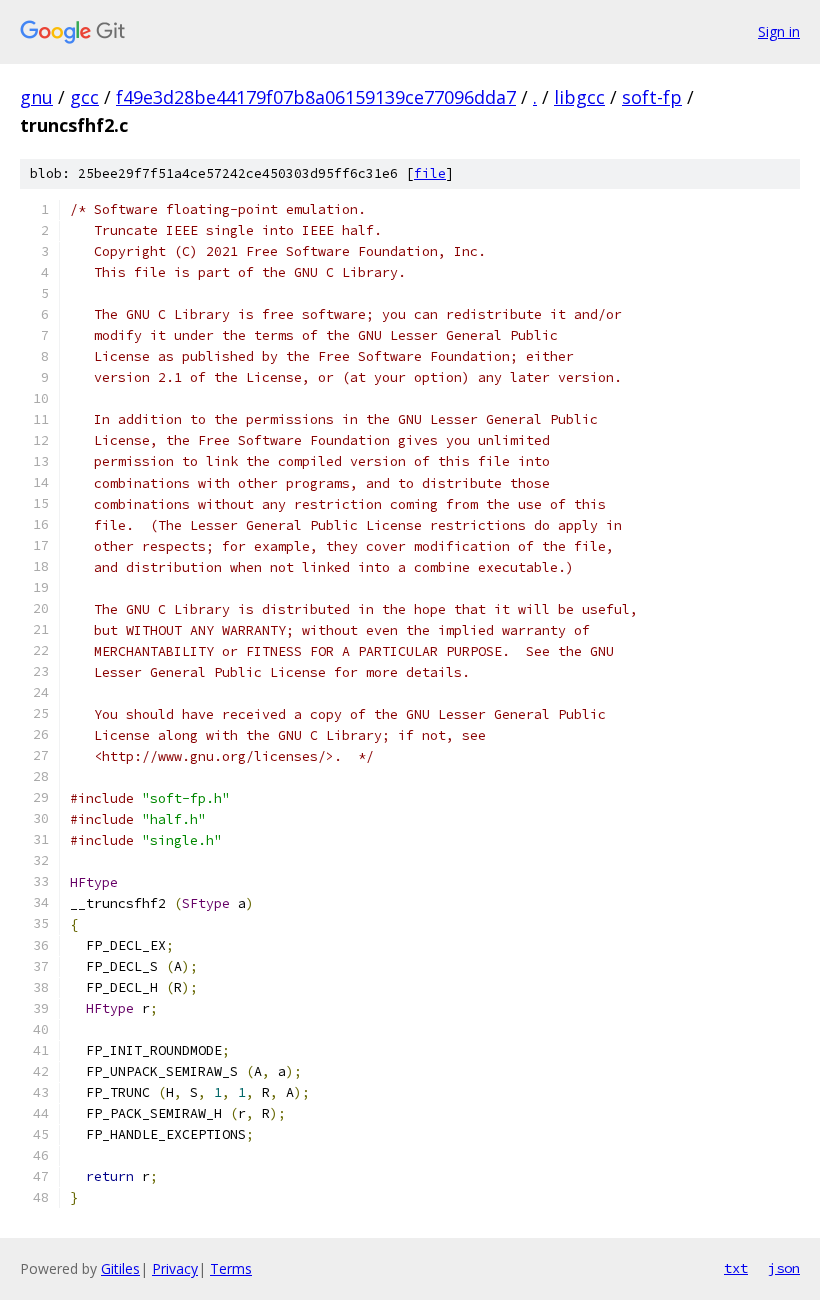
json (784, 1268)
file (430, 173)
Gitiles (120, 1268)
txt (736, 1268)
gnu (36, 97)
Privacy (175, 1268)
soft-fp (652, 97)
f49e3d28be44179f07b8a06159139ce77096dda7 (316, 97)
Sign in (779, 31)
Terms (231, 1268)
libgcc (579, 97)
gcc (84, 97)
